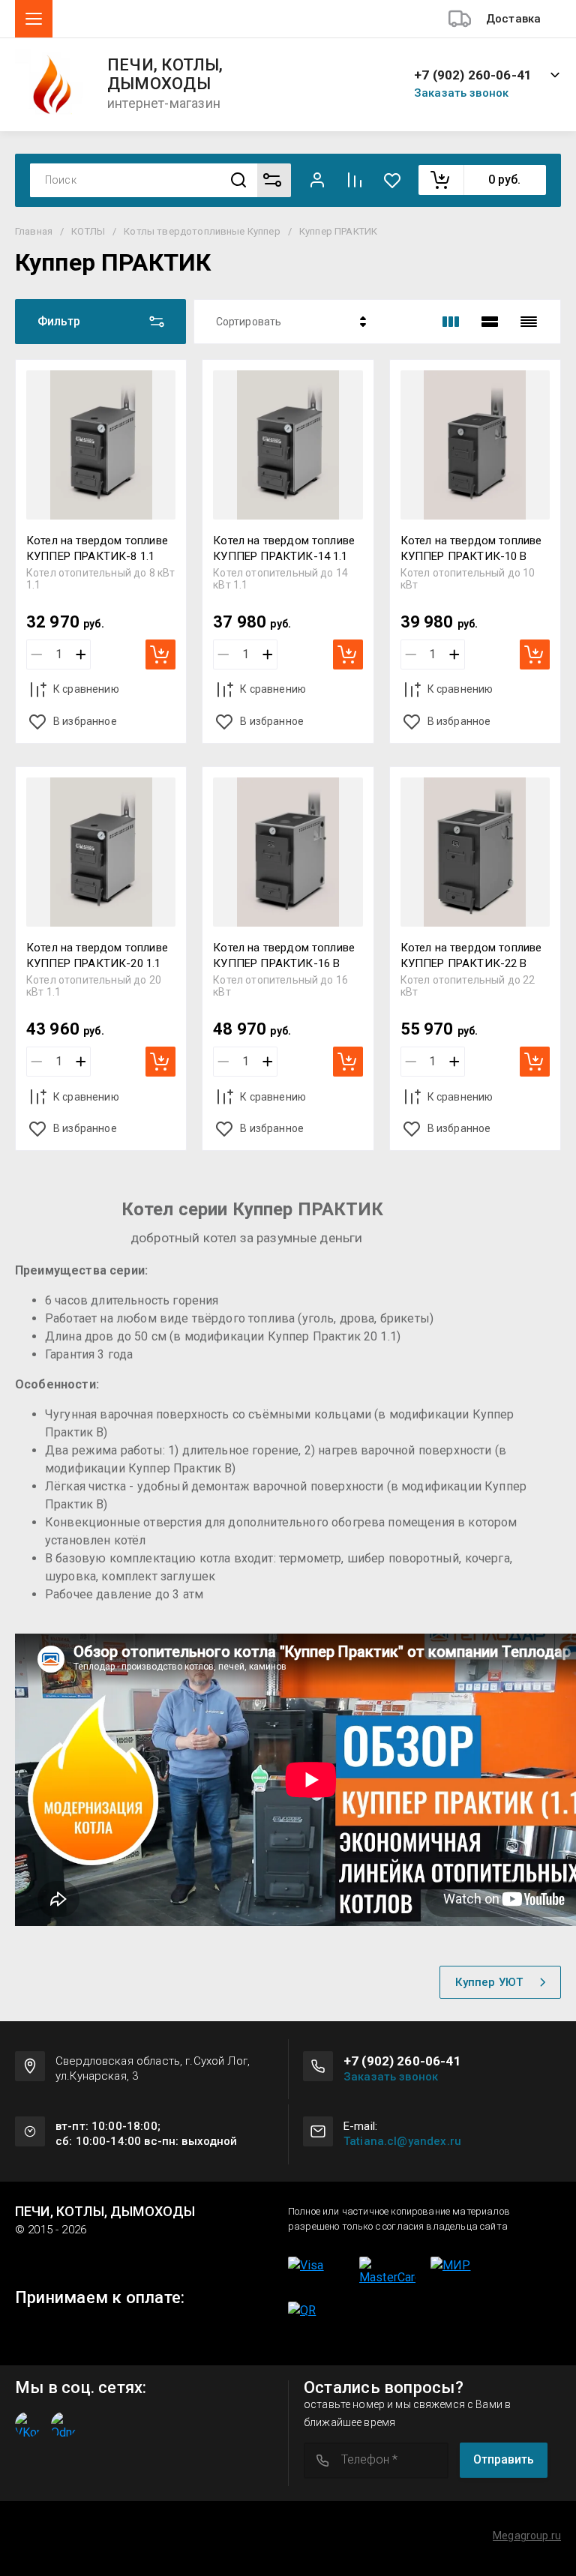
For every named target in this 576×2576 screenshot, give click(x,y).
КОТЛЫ (88, 231)
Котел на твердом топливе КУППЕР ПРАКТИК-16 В (284, 956)
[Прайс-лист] (529, 322)
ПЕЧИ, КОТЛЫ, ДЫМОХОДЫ (165, 75)
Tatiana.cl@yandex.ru (402, 2141)
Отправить (504, 2459)
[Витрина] (451, 322)
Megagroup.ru (527, 2536)
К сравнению (86, 689)
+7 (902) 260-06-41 (473, 75)
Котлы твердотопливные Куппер (202, 231)
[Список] (490, 322)
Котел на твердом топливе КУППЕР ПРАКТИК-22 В (471, 956)
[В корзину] (160, 654)
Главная (34, 231)
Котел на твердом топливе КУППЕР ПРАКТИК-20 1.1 (97, 956)
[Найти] (238, 180)
